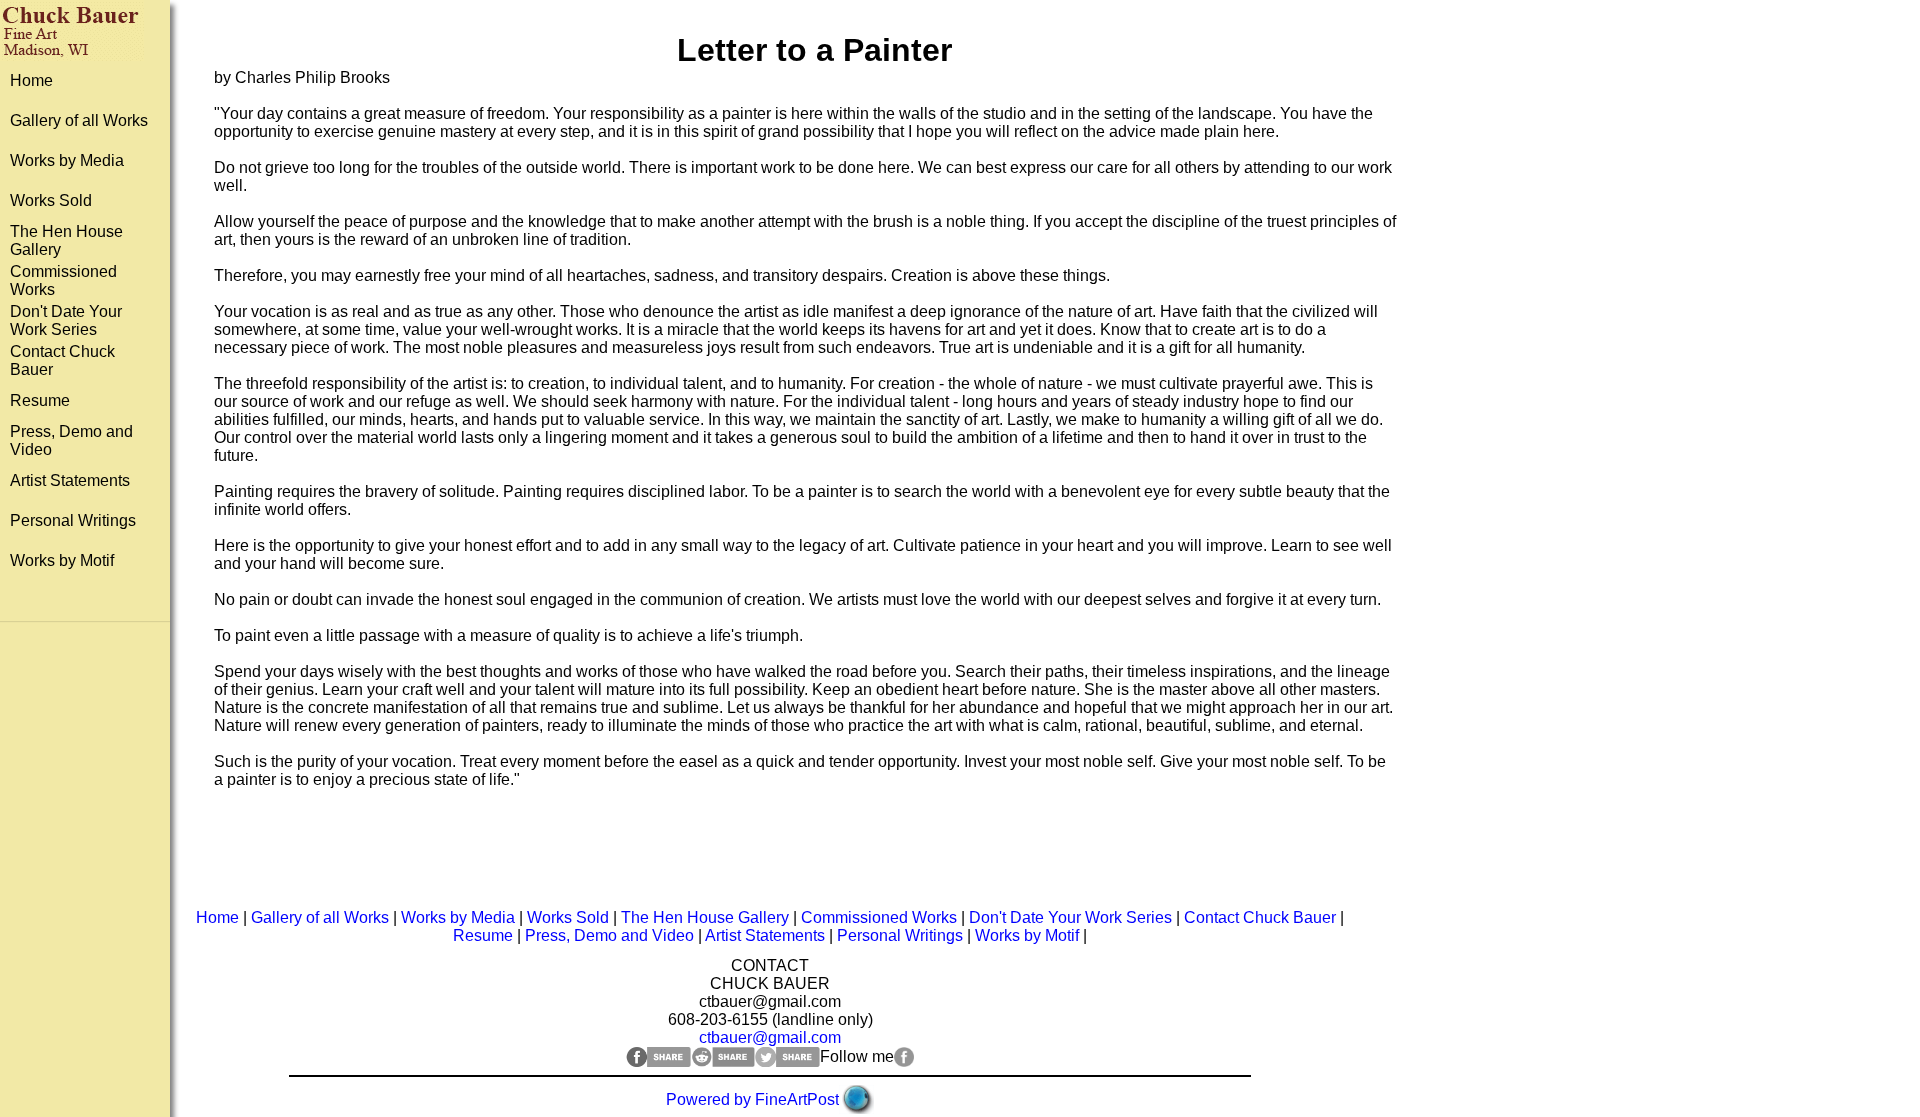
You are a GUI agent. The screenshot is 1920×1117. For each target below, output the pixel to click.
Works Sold (51, 200)
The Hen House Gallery (705, 917)
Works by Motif (62, 560)
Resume (40, 400)
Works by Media (67, 160)
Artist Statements (70, 480)
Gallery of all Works (79, 120)
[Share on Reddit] (723, 1061)
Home (31, 80)
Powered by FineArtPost (752, 1099)
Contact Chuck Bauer (1260, 917)
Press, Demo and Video (609, 935)
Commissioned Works (879, 917)
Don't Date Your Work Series (66, 320)
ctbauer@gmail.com (770, 1037)
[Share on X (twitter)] (787, 1061)
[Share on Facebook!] (658, 1061)
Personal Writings (73, 520)
